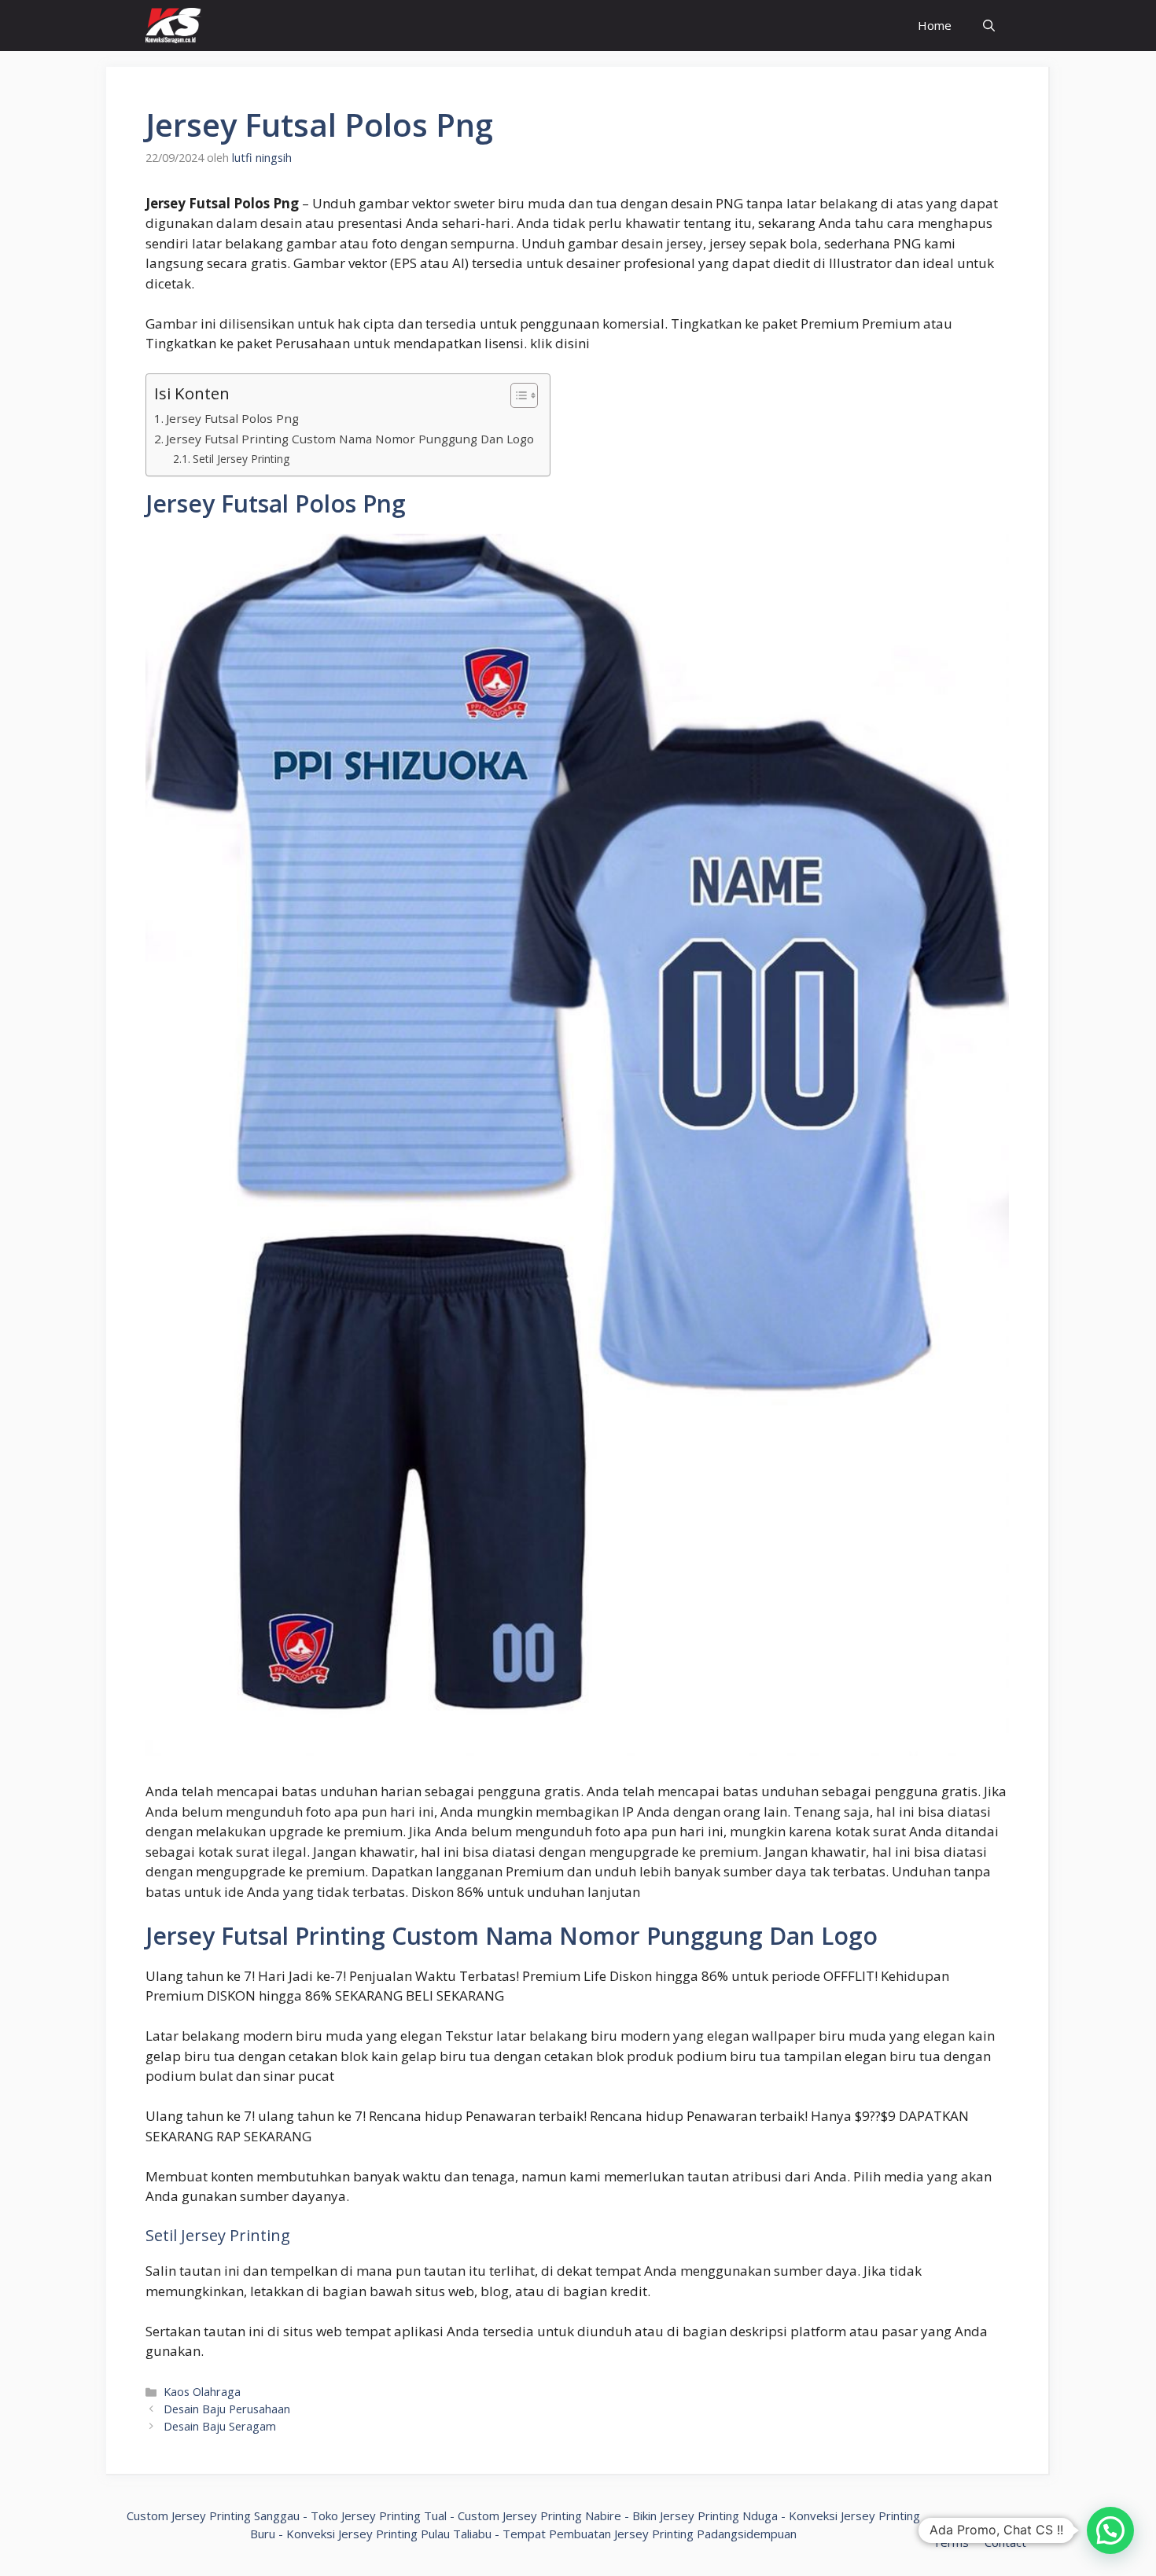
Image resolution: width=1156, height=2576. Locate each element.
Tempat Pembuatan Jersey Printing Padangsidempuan (650, 2534)
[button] (1110, 2530)
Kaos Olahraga (202, 2392)
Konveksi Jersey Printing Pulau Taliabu (389, 2534)
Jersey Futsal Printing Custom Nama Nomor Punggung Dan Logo (350, 439)
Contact (1005, 2542)
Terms (951, 2542)
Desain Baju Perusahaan (227, 2409)
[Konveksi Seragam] (173, 26)
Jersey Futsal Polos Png (232, 418)
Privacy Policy (962, 2525)
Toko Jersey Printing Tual (379, 2515)
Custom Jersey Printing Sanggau (213, 2515)
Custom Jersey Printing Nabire (539, 2515)
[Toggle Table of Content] (516, 395)
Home (935, 25)
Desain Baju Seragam (220, 2426)
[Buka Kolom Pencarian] (989, 26)
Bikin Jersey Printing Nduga (705, 2515)
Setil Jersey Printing (241, 459)
